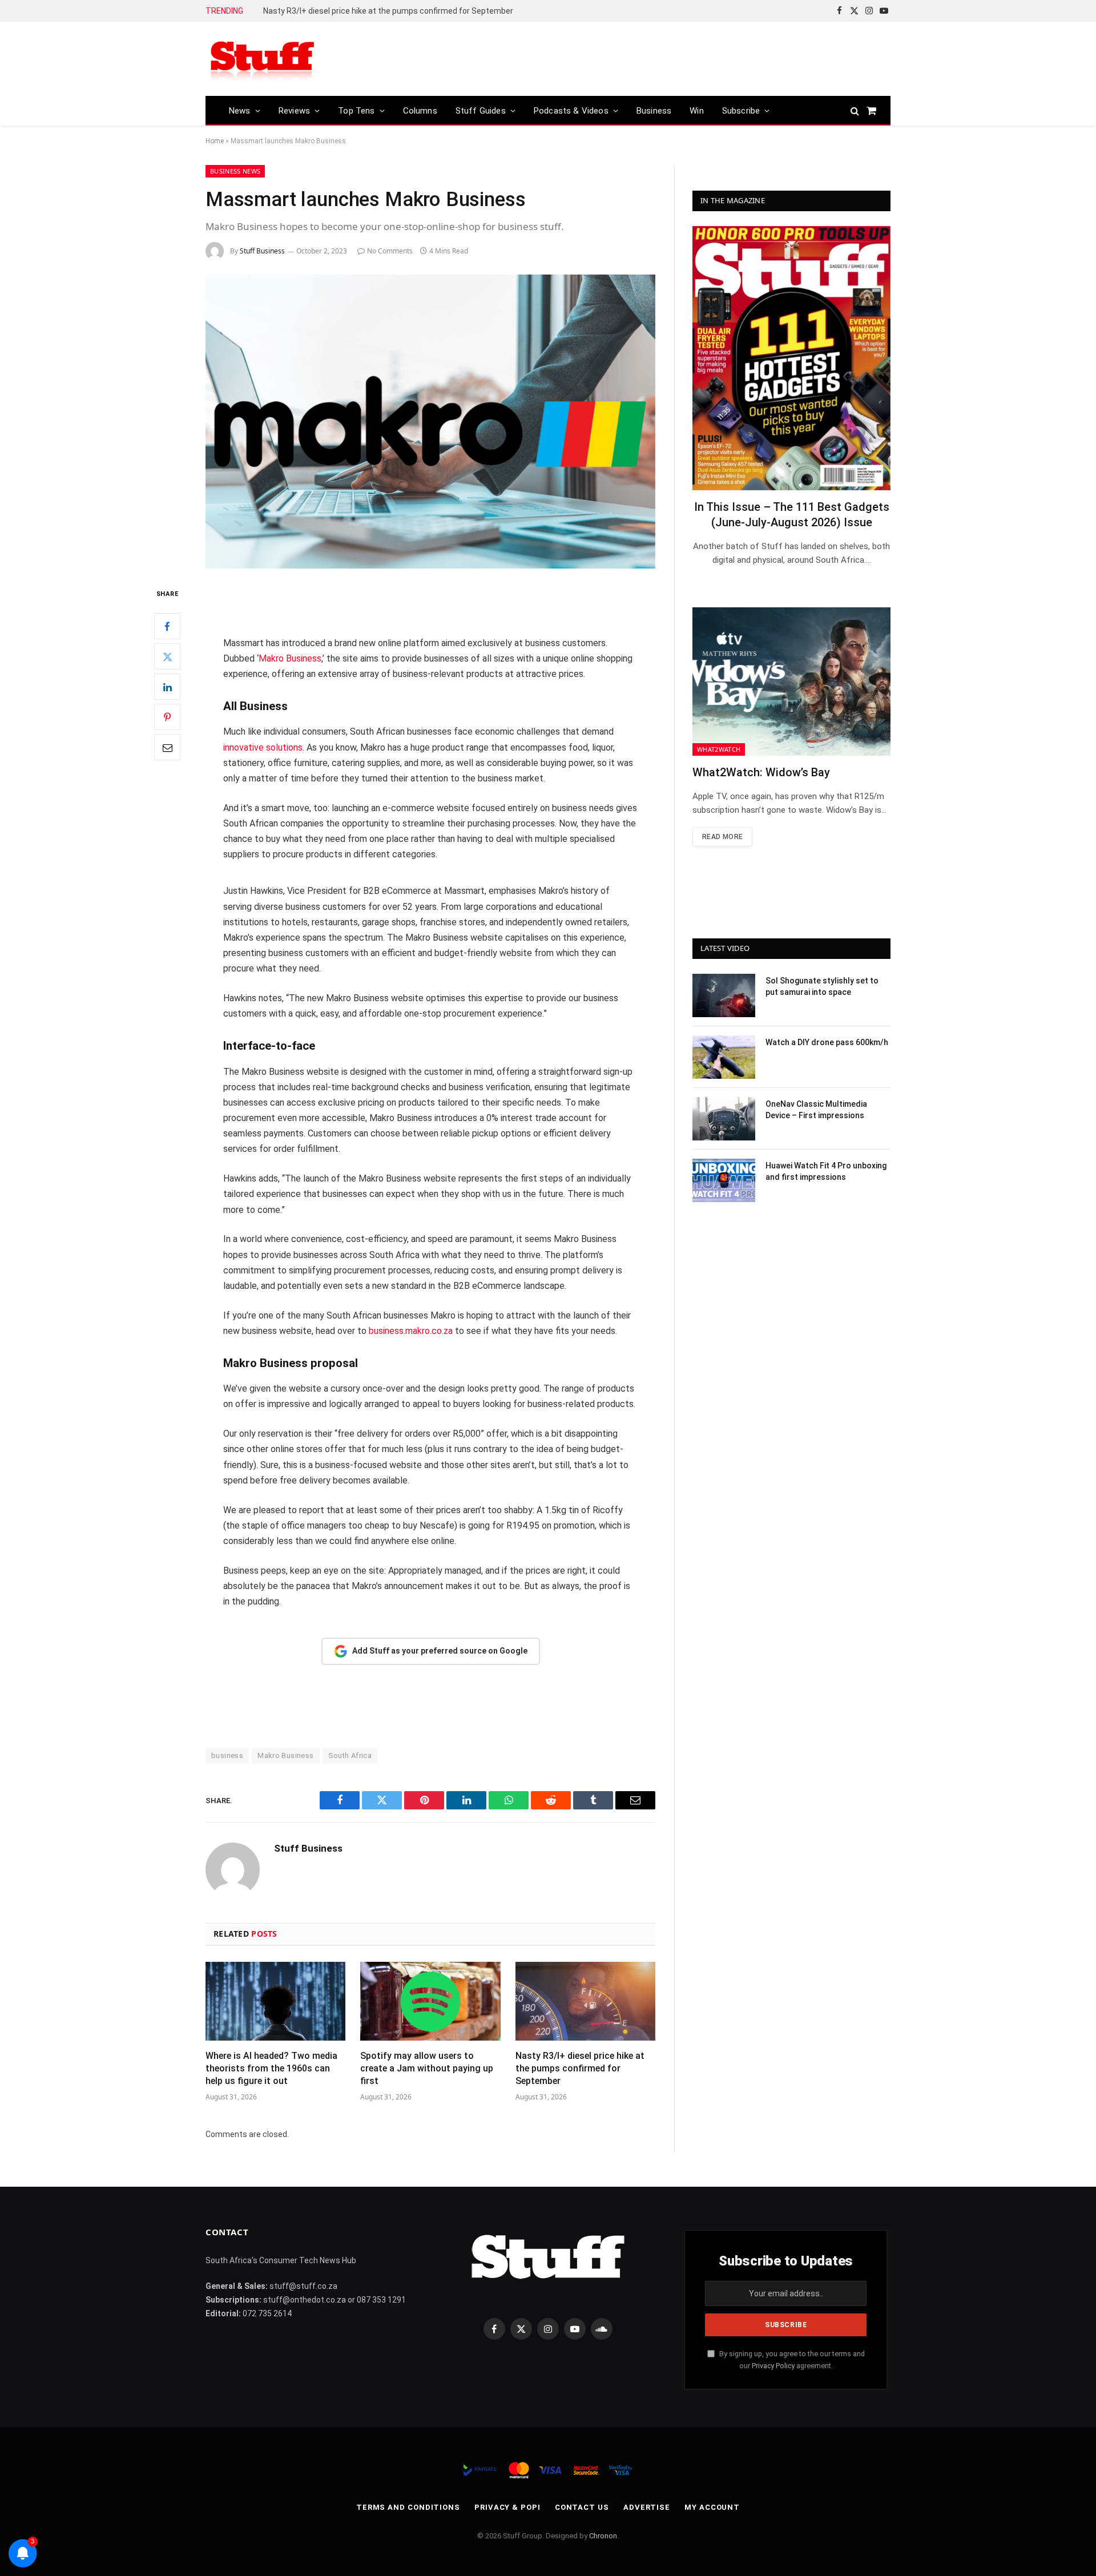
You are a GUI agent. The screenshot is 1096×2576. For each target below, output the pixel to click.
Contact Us (582, 2507)
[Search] (855, 110)
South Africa (350, 1755)
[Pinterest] (167, 717)
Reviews (294, 111)
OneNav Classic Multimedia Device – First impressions (816, 1110)
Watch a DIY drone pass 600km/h (827, 1042)
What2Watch (719, 749)
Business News (235, 171)
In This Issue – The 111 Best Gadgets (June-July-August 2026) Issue (792, 515)
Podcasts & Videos (571, 111)
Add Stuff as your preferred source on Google (440, 1651)
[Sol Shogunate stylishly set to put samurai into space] (724, 995)
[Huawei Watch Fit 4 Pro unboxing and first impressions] (724, 1180)
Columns (420, 111)
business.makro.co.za (411, 1331)
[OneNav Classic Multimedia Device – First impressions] (724, 1119)
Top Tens (356, 111)
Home (215, 141)
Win (697, 111)
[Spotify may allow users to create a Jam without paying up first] (430, 2001)
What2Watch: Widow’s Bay (761, 772)
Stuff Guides (481, 111)
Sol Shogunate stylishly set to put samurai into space (822, 986)
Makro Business (290, 658)
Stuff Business (262, 251)
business (227, 1755)
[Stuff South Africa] (263, 59)
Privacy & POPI (507, 2507)
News (240, 111)
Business (654, 111)
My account (712, 2507)
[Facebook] (167, 627)
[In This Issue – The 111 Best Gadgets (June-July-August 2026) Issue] (791, 358)
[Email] (167, 748)
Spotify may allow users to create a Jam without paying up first (427, 2068)
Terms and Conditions (408, 2507)
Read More (722, 837)
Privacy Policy (773, 2366)
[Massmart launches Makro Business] (430, 422)
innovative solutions (263, 747)
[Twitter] (167, 657)
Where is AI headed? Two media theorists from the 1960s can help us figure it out (271, 2068)
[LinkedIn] (167, 687)
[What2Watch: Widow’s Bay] (791, 682)
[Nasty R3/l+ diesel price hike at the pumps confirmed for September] (585, 2001)
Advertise (647, 2507)
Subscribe (741, 111)
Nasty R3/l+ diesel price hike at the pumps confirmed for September (388, 11)
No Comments (390, 251)
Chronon (603, 2536)
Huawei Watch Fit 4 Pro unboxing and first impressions (826, 1171)
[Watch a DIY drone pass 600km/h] (724, 1057)
